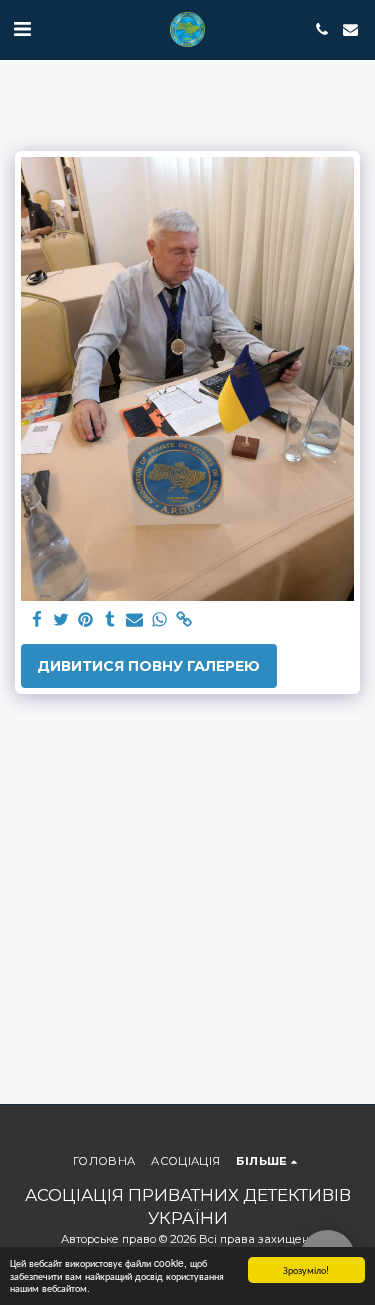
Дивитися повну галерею (148, 666)
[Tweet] (62, 620)
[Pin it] (86, 620)
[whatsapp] (160, 620)
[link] (184, 620)
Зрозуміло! (306, 1269)
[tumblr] (111, 620)
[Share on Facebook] (37, 620)
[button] (22, 29)
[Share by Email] (135, 620)
